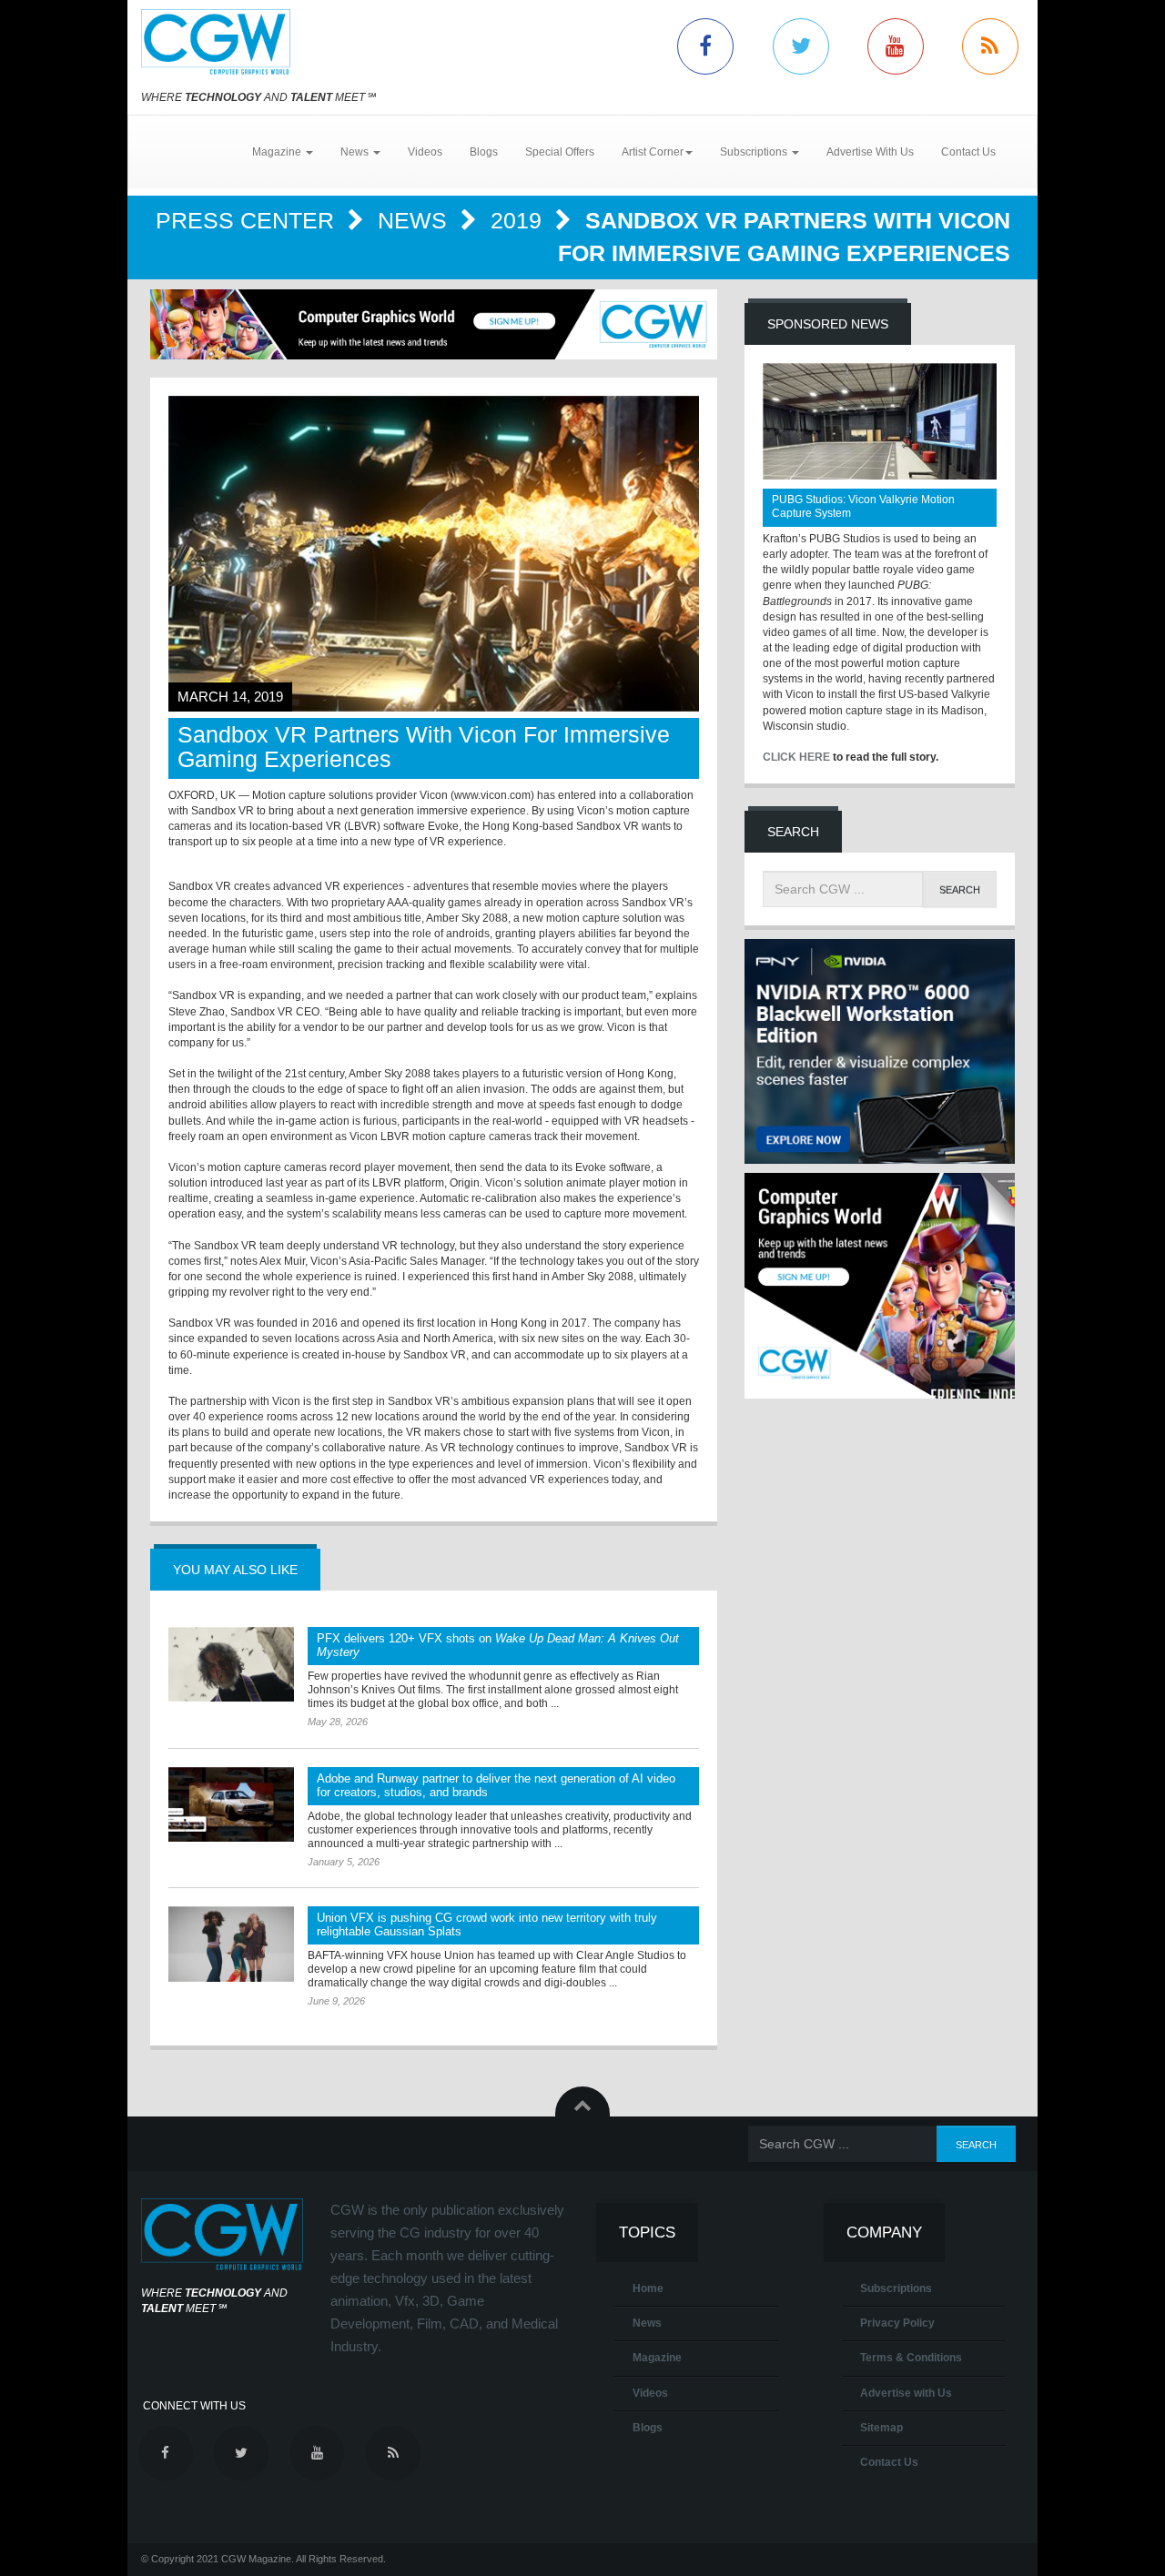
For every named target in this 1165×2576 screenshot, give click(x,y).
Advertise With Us (870, 152)
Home (648, 2288)
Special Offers (560, 152)
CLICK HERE (796, 757)
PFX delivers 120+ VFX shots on (498, 1645)
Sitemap (881, 2428)
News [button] (356, 152)
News (415, 220)
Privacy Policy (897, 2323)
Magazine (657, 2358)
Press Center (248, 220)
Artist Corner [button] (653, 152)
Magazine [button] (278, 152)
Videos (425, 152)
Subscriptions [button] (755, 152)
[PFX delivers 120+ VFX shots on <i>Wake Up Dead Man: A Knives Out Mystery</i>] (231, 1664)
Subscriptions (896, 2288)
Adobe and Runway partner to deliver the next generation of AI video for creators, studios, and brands (496, 1785)
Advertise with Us (906, 2393)
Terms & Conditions (911, 2358)
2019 (519, 220)
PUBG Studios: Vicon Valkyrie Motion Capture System (863, 506)
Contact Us (968, 152)
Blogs (484, 152)
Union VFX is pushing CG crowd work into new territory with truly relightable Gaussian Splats (487, 1924)
